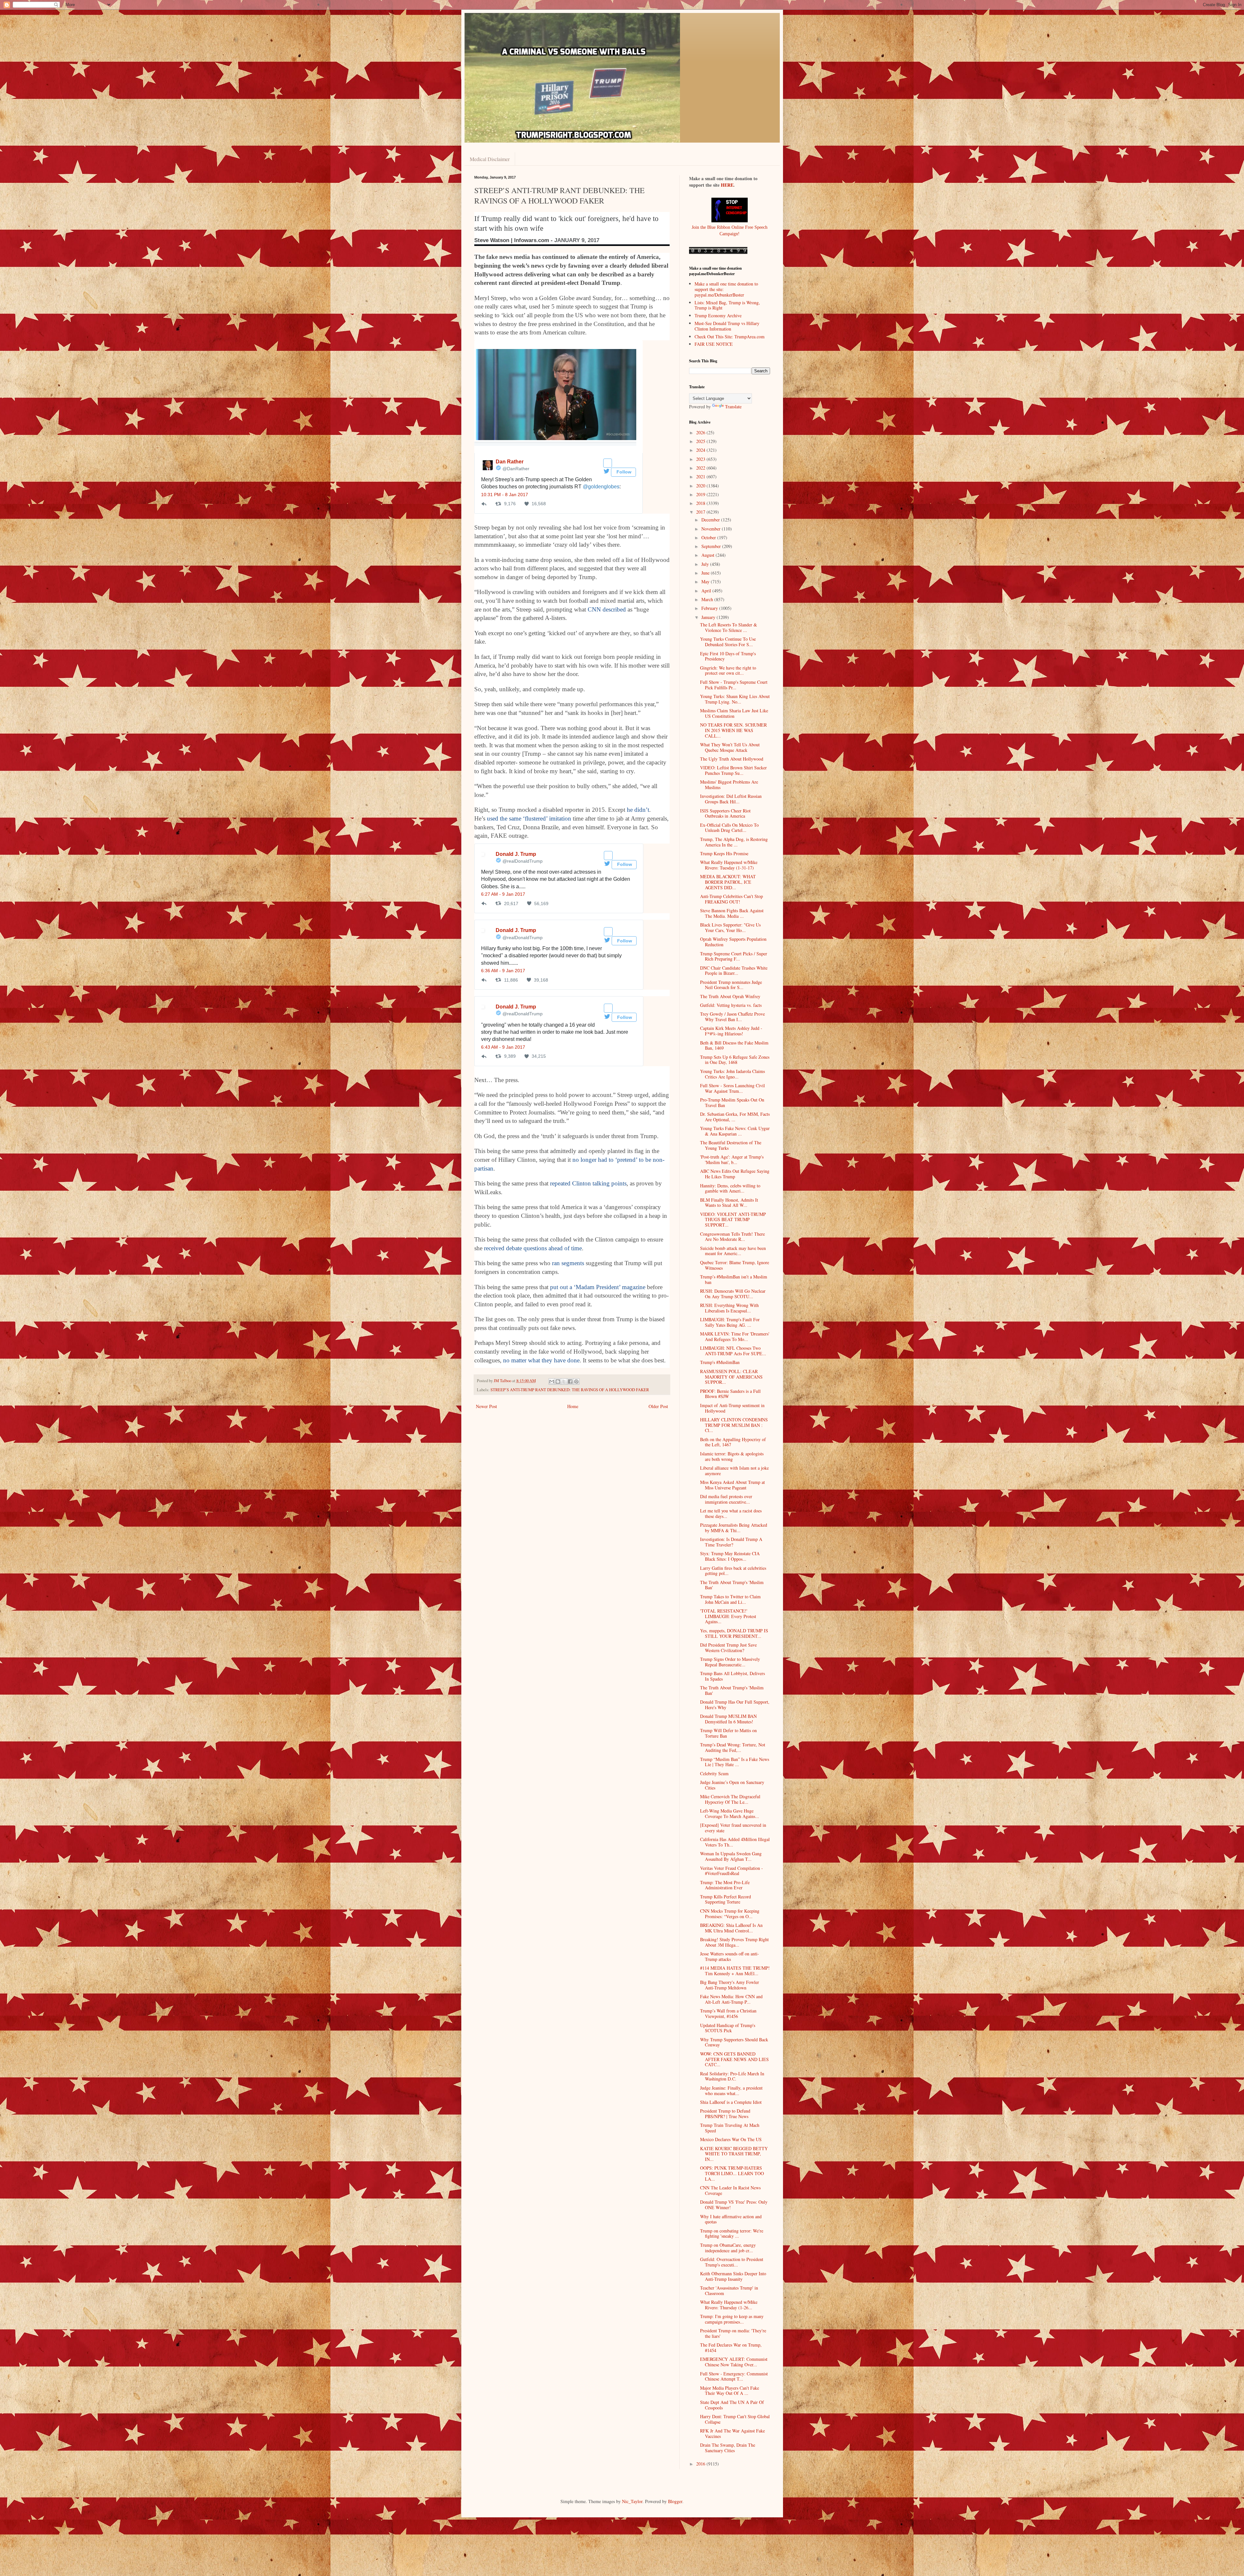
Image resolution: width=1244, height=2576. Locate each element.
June (706, 573)
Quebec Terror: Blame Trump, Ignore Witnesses (735, 1265)
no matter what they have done (541, 1360)
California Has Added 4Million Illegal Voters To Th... (735, 1842)
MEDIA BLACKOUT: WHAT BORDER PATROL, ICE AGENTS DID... (728, 882)
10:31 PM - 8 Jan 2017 (505, 495)
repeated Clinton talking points (588, 1183)
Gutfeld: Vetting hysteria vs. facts (731, 1005)
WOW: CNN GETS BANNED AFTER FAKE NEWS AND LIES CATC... (734, 2059)
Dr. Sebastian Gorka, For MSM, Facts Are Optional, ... (735, 1117)
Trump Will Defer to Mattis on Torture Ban (728, 1733)
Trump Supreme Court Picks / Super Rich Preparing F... (734, 956)
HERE (727, 185)
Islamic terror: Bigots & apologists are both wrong (732, 1456)
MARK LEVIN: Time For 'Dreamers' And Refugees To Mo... (735, 1336)
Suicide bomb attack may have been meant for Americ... (733, 1251)
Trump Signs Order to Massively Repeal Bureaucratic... (730, 1662)
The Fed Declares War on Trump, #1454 (731, 2348)
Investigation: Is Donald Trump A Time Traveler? (731, 1542)
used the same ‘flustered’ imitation (529, 818)
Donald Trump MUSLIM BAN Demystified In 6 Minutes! (728, 1719)
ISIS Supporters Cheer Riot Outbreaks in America (725, 813)
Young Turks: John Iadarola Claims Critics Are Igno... (732, 1074)
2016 (701, 2464)
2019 (701, 494)
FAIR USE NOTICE (714, 344)
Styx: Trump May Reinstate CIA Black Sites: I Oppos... (730, 1556)
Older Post (658, 1406)
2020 (701, 486)
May (706, 582)
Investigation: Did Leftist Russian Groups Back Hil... (731, 799)
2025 (701, 441)
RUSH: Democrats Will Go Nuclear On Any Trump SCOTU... (733, 1294)
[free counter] (718, 252)
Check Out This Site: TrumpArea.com (730, 337)
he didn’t (638, 810)
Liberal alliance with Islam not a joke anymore (734, 1471)
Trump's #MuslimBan (720, 1362)
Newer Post (486, 1406)
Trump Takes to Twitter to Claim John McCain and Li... (730, 1599)
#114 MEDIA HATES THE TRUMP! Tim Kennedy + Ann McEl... (735, 1971)
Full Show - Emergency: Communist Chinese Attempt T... (734, 2376)
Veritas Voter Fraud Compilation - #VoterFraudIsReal (731, 1871)
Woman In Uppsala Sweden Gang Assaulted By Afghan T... (731, 1856)
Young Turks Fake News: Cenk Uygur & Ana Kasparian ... (735, 1131)
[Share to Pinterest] (576, 1381)
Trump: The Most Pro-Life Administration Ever (725, 1885)
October (709, 537)
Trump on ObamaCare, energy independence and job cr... (728, 2248)
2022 (701, 468)
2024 (701, 450)
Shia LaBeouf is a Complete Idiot (731, 2102)
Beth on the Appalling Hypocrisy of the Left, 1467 (733, 1442)
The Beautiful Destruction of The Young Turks (731, 1145)
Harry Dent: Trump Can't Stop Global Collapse (735, 2419)
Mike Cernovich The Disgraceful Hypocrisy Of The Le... (730, 1799)
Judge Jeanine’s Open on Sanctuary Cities (732, 1785)
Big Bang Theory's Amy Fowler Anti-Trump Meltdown (730, 1985)
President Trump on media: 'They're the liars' (733, 2333)
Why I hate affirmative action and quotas (731, 2219)
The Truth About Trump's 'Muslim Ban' (732, 1585)
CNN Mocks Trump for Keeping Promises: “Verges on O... (730, 1914)
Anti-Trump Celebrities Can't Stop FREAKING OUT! (731, 899)
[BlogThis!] (558, 1381)
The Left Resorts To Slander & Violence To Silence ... (729, 627)
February (710, 608)
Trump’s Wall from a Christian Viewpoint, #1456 (728, 2013)
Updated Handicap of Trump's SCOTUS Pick (728, 2028)
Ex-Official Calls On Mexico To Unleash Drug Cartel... (729, 828)
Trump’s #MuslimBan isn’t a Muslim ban (734, 1279)
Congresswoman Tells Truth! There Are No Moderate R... (732, 1237)
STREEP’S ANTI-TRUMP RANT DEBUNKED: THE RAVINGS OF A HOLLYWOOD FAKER (570, 1390)
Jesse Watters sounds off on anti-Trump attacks (730, 1956)
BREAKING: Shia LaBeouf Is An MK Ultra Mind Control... (731, 1928)
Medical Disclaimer (490, 159)
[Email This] (552, 1381)
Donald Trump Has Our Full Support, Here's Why (735, 1705)
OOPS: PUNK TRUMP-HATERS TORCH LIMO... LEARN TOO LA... (732, 2173)
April (707, 591)
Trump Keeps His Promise (724, 853)
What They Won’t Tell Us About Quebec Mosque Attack (730, 747)
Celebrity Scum (714, 1773)
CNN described (607, 609)
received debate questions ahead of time (533, 1248)
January (709, 617)
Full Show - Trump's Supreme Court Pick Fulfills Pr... (734, 685)
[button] (608, 463)
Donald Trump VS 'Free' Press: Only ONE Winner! (734, 2205)
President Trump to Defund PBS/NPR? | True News (725, 2114)
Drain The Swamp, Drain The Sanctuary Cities (728, 2448)
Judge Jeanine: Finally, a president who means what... (731, 2091)
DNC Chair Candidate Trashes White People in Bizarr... (734, 971)
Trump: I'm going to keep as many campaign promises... (732, 2319)
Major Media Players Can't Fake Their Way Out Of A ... (730, 2391)
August (708, 555)
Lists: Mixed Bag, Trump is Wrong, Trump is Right (727, 305)
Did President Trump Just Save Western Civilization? (728, 1648)
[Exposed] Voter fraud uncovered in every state (733, 1828)
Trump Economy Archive (718, 315)
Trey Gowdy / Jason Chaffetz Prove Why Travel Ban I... (732, 1017)
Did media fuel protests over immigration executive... (726, 1499)
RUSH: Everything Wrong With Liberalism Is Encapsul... (729, 1308)
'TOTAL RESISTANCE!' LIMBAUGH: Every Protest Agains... (728, 1616)
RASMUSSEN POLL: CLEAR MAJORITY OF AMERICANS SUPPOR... (731, 1377)
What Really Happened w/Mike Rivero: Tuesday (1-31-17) (729, 865)
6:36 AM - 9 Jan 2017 (503, 971)
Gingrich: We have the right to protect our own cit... (728, 670)
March (708, 599)
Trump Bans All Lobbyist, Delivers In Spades (732, 1676)
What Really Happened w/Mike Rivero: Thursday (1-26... (729, 2305)
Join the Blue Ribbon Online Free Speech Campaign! (730, 230)
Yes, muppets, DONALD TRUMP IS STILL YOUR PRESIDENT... (734, 1633)
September (712, 546)
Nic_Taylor (632, 2501)
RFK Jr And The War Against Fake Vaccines (732, 2433)
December (711, 520)
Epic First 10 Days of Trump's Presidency (728, 656)
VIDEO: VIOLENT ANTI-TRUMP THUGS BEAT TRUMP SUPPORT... (733, 1220)
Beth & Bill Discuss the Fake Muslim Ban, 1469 (734, 1045)
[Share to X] (564, 1381)
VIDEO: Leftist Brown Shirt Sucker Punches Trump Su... (733, 770)
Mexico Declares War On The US (731, 2139)
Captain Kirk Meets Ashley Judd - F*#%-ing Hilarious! (731, 1031)
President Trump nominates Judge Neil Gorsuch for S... (731, 985)
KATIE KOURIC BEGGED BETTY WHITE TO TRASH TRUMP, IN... (734, 2154)
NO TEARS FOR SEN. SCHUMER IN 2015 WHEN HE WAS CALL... (733, 730)
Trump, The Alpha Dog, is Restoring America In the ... (734, 842)
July (706, 564)
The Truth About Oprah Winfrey (730, 996)
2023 (701, 459)
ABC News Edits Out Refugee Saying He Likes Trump (735, 1174)
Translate (733, 407)
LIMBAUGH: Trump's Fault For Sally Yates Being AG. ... (730, 1322)
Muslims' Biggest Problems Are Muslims (729, 785)
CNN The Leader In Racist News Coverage (730, 2190)
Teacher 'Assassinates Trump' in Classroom (729, 2290)
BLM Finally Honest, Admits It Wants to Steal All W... (729, 1203)
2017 (701, 512)
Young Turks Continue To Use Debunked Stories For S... (728, 642)
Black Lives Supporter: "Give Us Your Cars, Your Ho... (730, 927)
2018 (701, 503)
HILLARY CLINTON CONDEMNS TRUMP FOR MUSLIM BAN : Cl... (734, 1425)
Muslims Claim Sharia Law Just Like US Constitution (734, 713)
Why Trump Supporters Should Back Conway (734, 2042)
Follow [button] (623, 472)
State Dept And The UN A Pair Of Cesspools (732, 2405)
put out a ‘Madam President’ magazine (598, 1287)
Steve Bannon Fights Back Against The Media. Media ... (732, 913)
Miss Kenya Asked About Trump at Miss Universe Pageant (732, 1485)
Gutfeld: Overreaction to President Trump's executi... (732, 2262)
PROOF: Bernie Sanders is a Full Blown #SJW (730, 1394)
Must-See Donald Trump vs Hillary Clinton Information (727, 326)
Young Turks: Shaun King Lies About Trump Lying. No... (735, 699)
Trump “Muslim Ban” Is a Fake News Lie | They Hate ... (735, 1762)
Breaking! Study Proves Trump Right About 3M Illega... (734, 1942)
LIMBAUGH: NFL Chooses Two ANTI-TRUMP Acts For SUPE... (733, 1351)
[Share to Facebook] (570, 1381)
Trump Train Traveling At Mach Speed (730, 2128)
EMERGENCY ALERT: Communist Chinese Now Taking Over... (734, 2362)
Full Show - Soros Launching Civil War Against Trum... (732, 1088)
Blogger (675, 2501)
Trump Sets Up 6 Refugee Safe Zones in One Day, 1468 (735, 1060)
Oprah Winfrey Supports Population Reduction (733, 942)
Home (573, 1406)
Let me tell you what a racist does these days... (731, 1513)
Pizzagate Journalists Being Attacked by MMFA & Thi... (734, 1528)
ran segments (568, 1263)
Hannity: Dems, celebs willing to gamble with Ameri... (730, 1188)
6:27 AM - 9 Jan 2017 (503, 894)
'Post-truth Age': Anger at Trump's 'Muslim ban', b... (732, 1160)
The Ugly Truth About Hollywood (732, 759)
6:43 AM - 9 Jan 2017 (503, 1047)
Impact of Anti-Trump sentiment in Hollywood (732, 1408)
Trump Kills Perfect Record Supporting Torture (726, 1899)
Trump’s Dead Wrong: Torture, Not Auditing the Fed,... (733, 1747)
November (712, 529)
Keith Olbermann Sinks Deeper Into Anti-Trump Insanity (733, 2276)
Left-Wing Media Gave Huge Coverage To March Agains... (730, 1813)
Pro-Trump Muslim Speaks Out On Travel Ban (732, 1102)
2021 (701, 477)
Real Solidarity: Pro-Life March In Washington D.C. (732, 2076)
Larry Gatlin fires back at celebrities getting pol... (733, 1571)
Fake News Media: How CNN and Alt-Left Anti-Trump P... (731, 1999)
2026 (701, 432)
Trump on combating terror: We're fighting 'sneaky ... (732, 2233)
